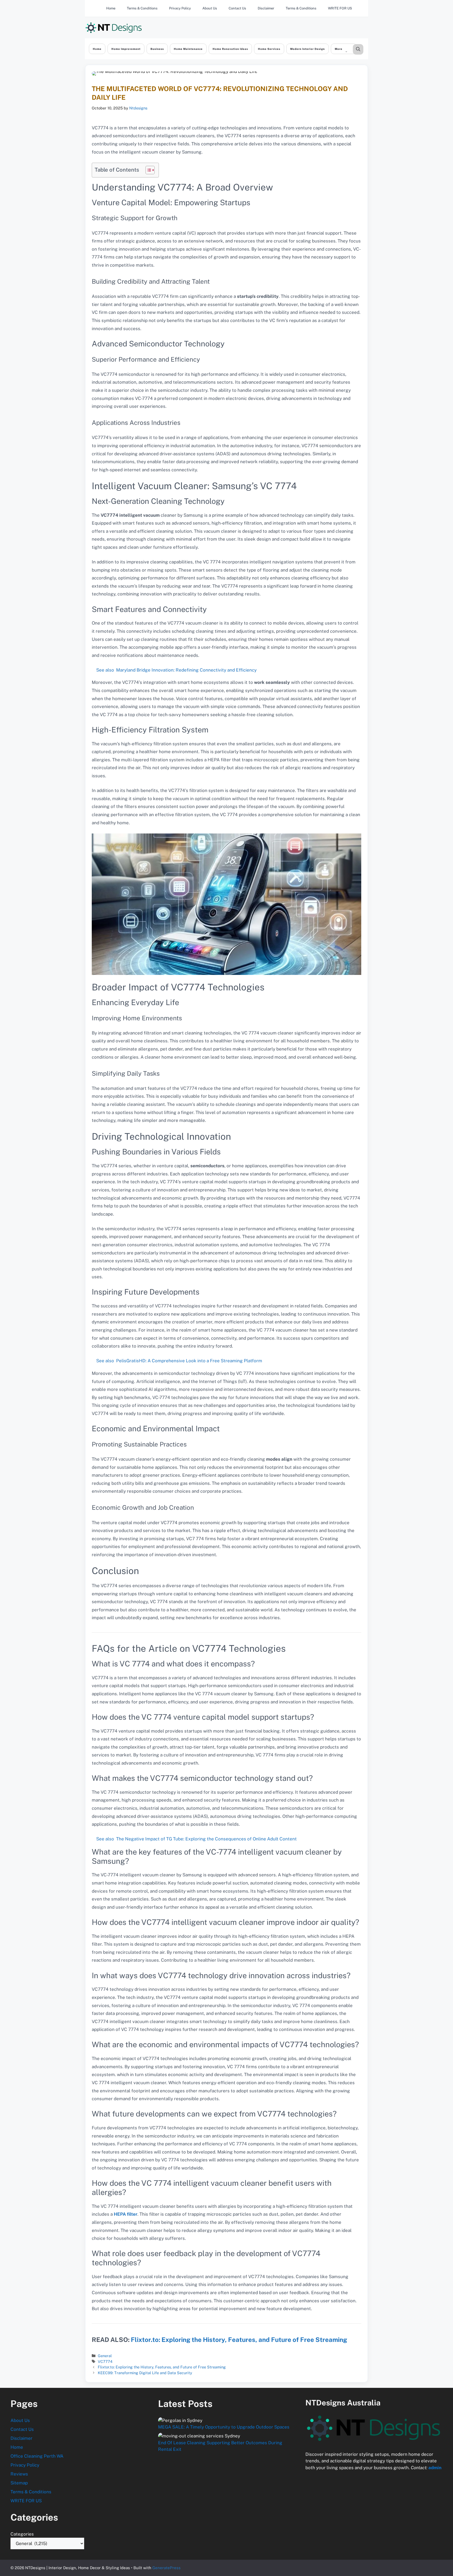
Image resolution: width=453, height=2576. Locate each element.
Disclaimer (266, 8)
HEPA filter (126, 2214)
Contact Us (237, 8)
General (105, 2356)
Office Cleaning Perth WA (37, 2456)
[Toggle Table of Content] (147, 170)
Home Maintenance (188, 49)
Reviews (19, 2474)
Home (111, 8)
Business (157, 49)
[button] (358, 49)
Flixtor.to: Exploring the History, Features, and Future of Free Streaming (239, 2340)
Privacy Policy (180, 8)
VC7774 (105, 2361)
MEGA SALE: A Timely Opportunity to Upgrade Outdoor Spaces (224, 2427)
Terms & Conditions (142, 8)
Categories (22, 2534)
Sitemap (19, 2483)
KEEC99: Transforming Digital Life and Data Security (145, 2373)
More (339, 49)
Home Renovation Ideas (230, 49)
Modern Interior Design (308, 49)
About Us (210, 8)
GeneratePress (166, 2568)
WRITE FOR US (340, 8)
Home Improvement (126, 49)
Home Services (269, 49)
